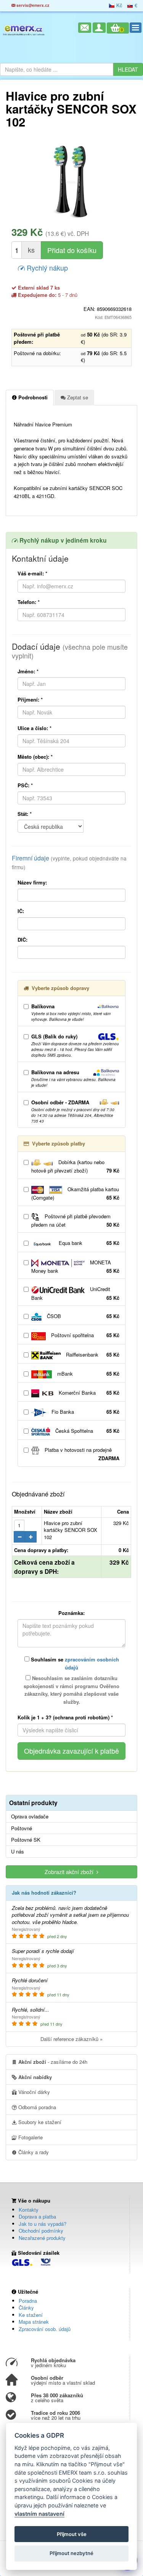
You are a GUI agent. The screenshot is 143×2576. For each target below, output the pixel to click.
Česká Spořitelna (87, 1431)
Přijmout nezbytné (71, 2553)
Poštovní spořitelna (84, 1335)
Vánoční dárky (33, 2092)
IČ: (21, 911)
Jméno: (28, 671)
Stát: (25, 814)
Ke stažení (31, 2315)
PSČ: (25, 785)
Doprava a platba (37, 2216)
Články (26, 2308)
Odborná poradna (36, 2107)
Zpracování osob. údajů (45, 2329)
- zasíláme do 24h (53, 2062)
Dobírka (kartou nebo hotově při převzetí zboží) (75, 1166)
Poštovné (22, 1828)
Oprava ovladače (30, 1817)
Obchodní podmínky (41, 2231)
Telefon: (29, 602)
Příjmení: (30, 699)
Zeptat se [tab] (77, 397)
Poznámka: (71, 1613)
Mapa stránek (34, 2322)
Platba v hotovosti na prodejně (81, 1454)
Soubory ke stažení (39, 2122)
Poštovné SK (26, 1840)
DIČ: (22, 940)
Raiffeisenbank (92, 1354)
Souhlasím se (74, 1663)
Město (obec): (35, 757)
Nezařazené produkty (42, 2238)
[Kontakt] (85, 28)
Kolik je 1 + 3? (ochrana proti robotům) (65, 1717)
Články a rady (33, 2152)
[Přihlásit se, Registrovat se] (99, 28)
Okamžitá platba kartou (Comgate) (75, 1193)
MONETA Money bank (75, 1266)
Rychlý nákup (46, 268)
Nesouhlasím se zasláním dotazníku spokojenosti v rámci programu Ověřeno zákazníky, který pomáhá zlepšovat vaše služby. (71, 1690)
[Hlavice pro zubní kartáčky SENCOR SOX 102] (71, 182)
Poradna (28, 2301)
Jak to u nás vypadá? (43, 2224)
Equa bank (88, 1243)
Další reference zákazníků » (71, 2039)
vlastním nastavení (39, 2514)
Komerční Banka (88, 1393)
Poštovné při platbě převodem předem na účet (75, 1220)
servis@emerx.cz (32, 5)
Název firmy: (32, 882)
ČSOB (82, 1316)
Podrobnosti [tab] (32, 397)
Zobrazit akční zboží (71, 1872)
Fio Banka (85, 1412)
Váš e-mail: (32, 573)
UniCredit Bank (75, 1293)
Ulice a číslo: (35, 728)
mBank (88, 1374)
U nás (18, 1852)
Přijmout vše (72, 2534)
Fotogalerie (30, 2137)
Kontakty (29, 2210)
